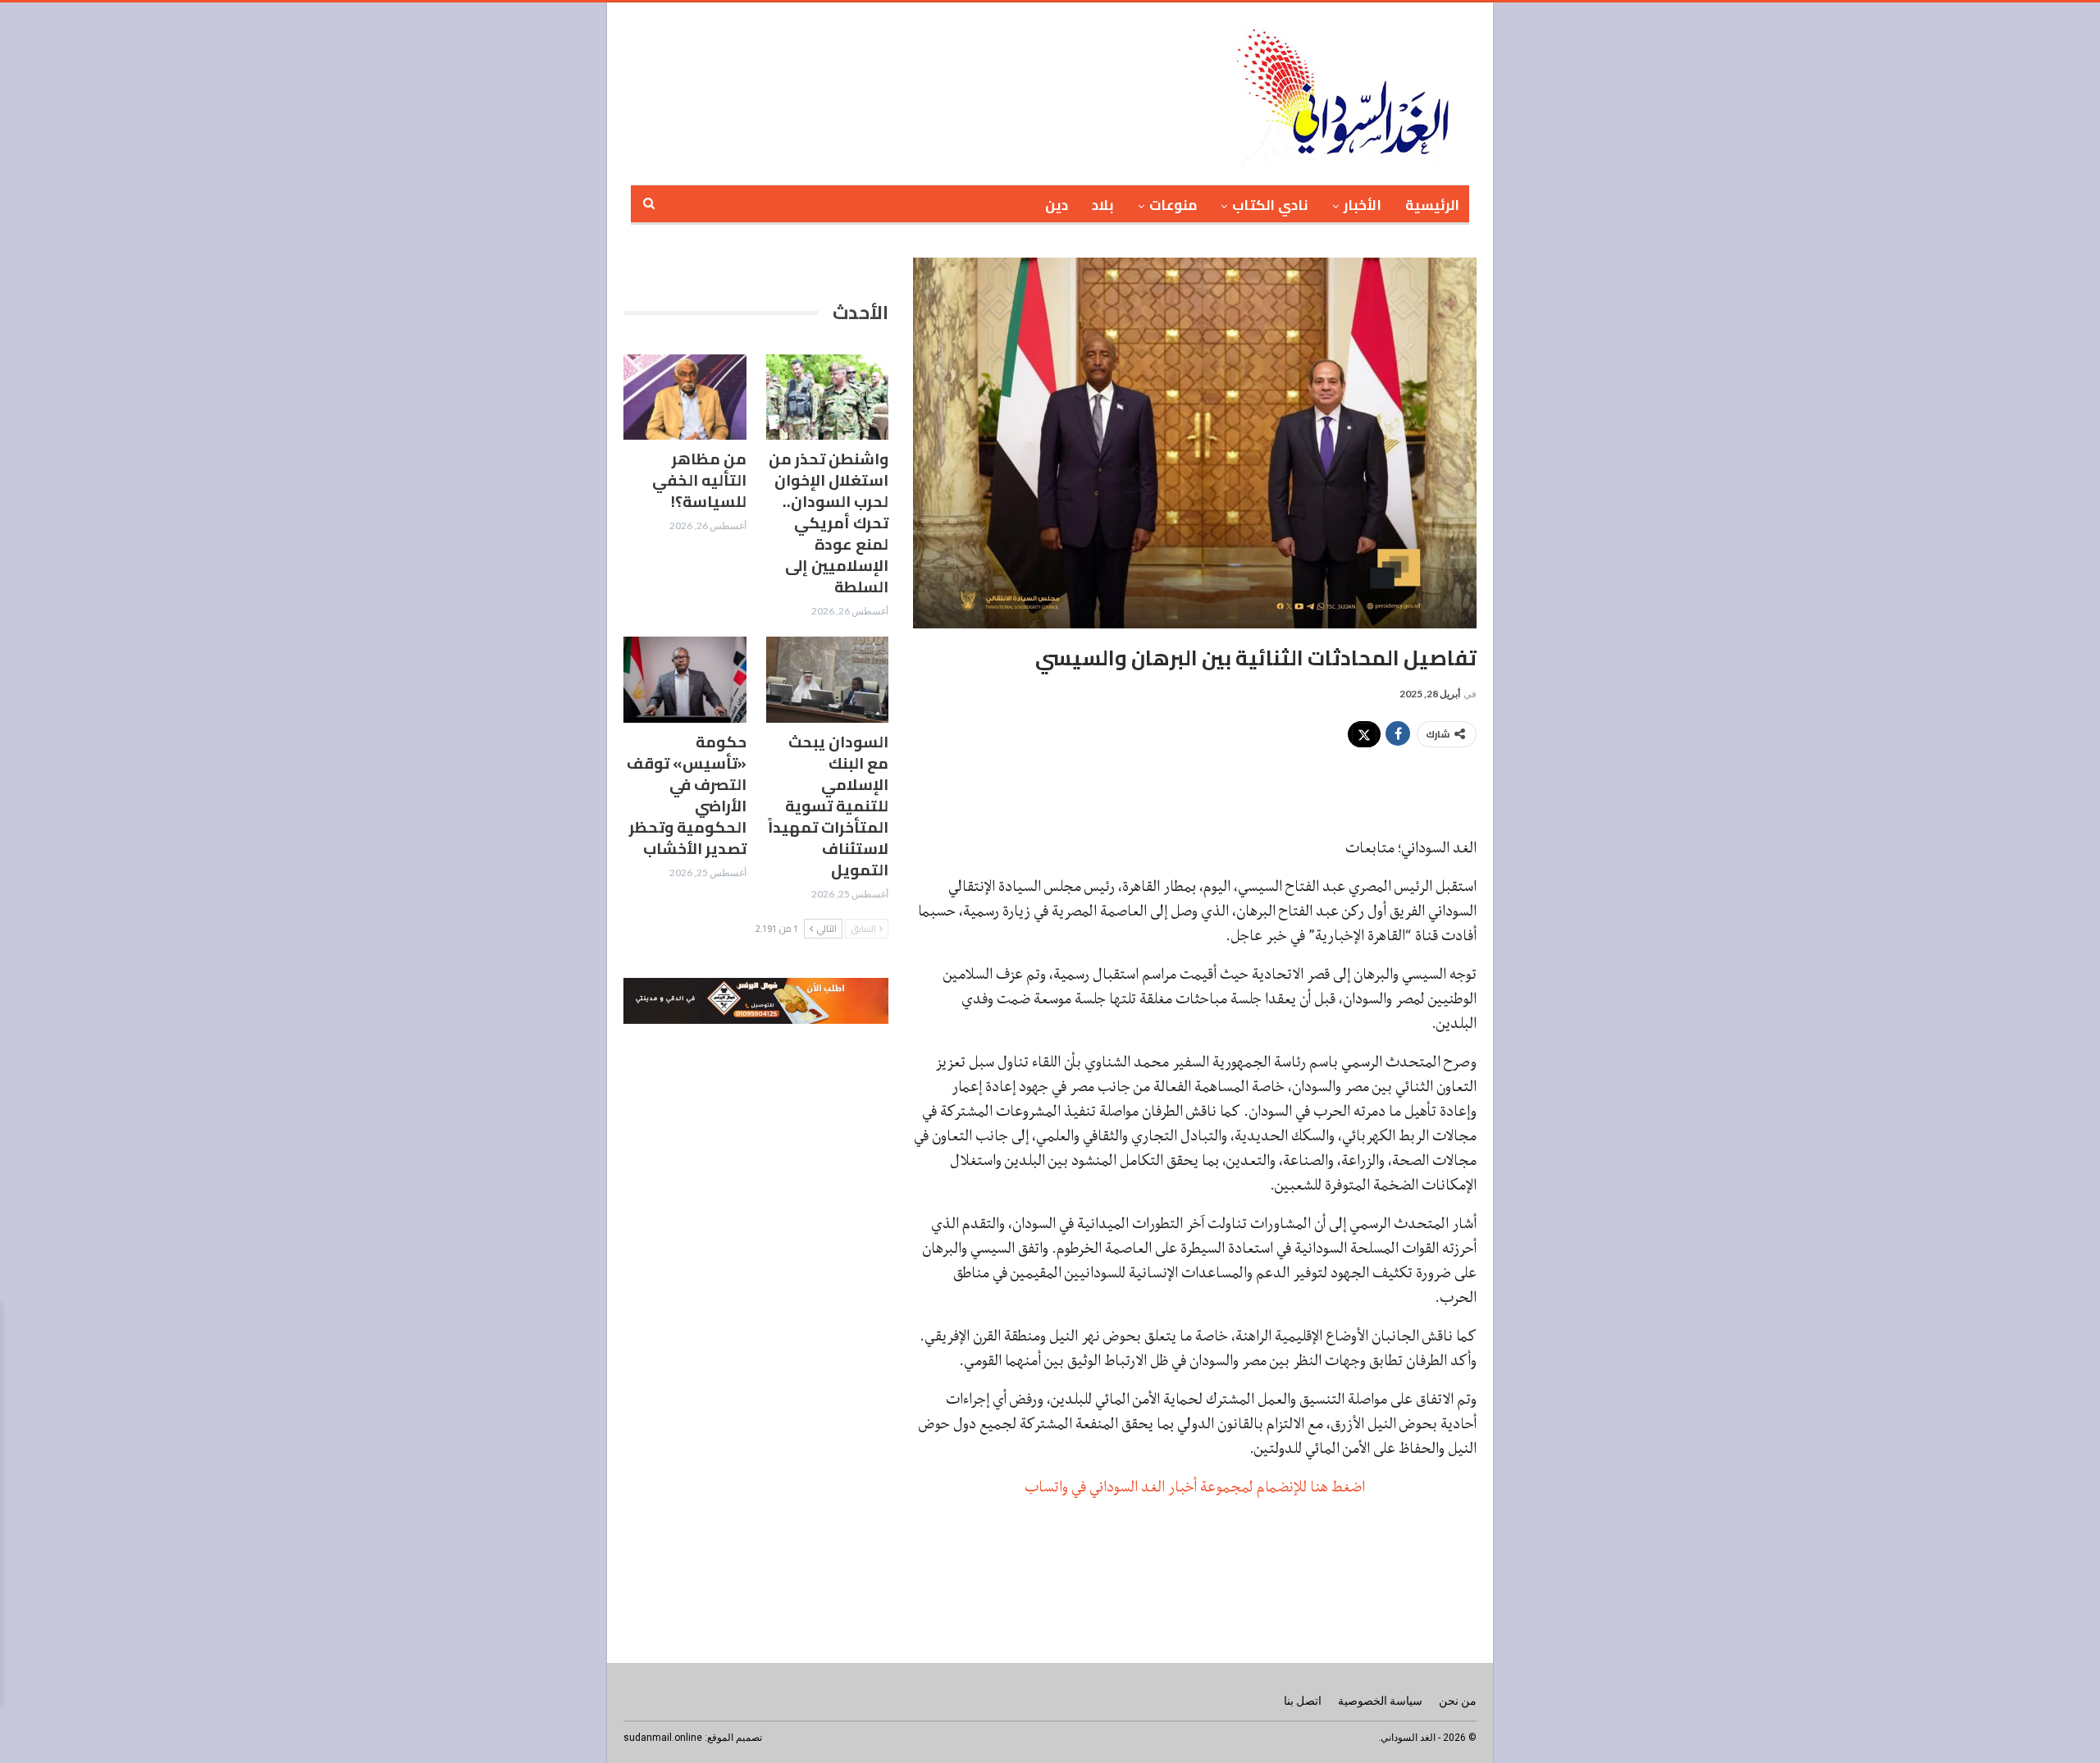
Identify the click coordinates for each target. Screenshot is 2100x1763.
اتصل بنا (1303, 1701)
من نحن (1458, 1701)
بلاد (1103, 205)
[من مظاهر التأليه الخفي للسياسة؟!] (685, 397)
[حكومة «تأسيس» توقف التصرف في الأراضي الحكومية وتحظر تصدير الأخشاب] (685, 680)
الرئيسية (1432, 205)
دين (1057, 205)
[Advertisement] (992, 91)
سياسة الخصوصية (1380, 1701)
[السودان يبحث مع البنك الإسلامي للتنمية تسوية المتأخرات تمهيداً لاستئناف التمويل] (828, 680)
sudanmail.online (663, 1738)
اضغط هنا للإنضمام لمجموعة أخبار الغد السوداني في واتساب (1195, 1487)
